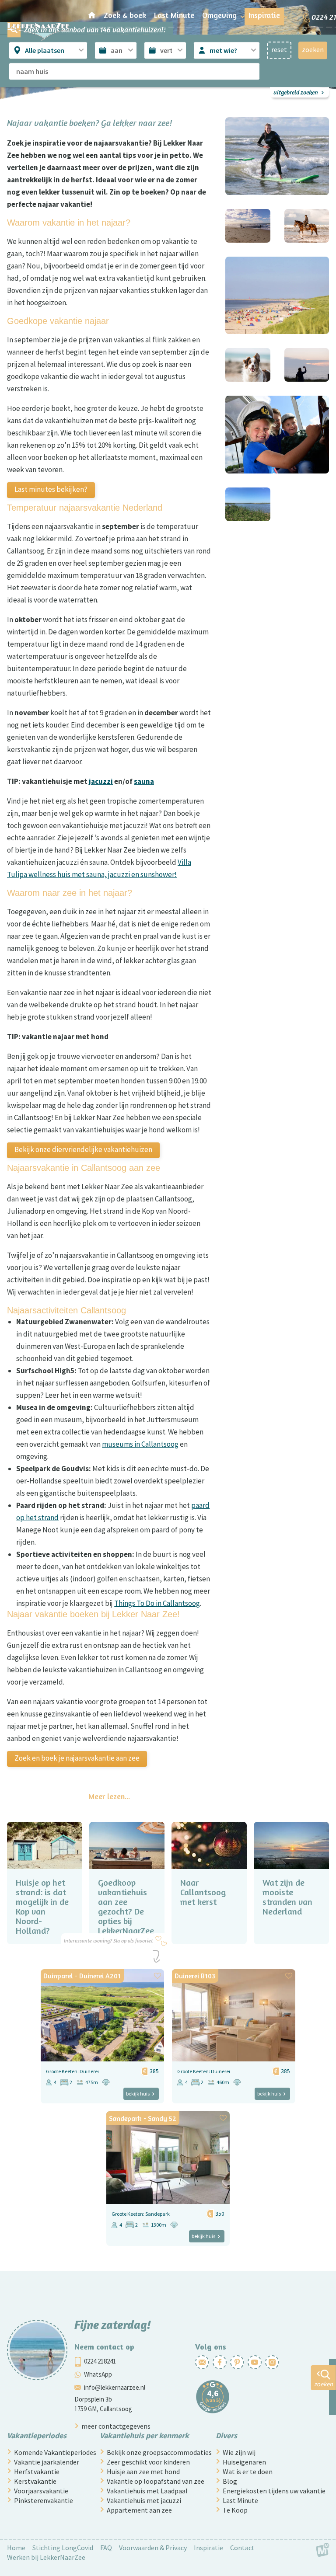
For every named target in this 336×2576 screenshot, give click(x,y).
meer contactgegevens (116, 2426)
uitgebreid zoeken (296, 92)
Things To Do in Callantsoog (157, 1603)
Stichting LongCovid (63, 2548)
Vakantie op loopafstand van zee (156, 2481)
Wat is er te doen (248, 2472)
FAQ (106, 2548)
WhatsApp (98, 2374)
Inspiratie (208, 2548)
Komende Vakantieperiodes (55, 2452)
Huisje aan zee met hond (143, 2472)
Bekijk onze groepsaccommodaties (159, 2452)
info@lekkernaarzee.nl (115, 2387)
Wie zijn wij (239, 2452)
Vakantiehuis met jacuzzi (144, 2500)
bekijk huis (138, 2094)
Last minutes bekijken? (51, 489)
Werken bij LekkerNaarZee (46, 2557)
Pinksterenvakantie (44, 2500)
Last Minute (240, 2500)
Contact (242, 2548)
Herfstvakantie (37, 2472)
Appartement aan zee (139, 2510)
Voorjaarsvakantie (41, 2491)
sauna (144, 781)
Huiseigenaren (244, 2462)
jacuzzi (101, 781)
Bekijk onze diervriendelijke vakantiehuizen (83, 1149)
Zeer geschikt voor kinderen (148, 2462)
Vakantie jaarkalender (47, 2462)
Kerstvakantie (35, 2481)
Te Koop (235, 2510)
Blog (230, 2481)
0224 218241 (100, 2361)
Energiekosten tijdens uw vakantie (274, 2491)
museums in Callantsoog (140, 1444)
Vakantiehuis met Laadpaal (147, 2491)
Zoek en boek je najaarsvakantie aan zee (77, 1758)
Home (16, 2548)
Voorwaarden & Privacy (153, 2548)
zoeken (324, 2384)
